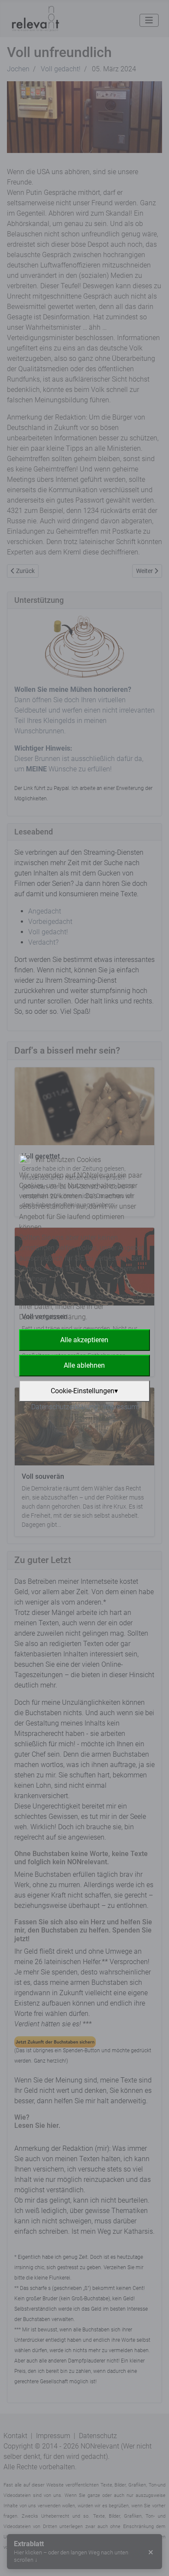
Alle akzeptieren (84, 1340)
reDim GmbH (114, 1418)
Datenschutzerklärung (65, 1407)
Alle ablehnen (84, 1365)
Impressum (120, 1407)
